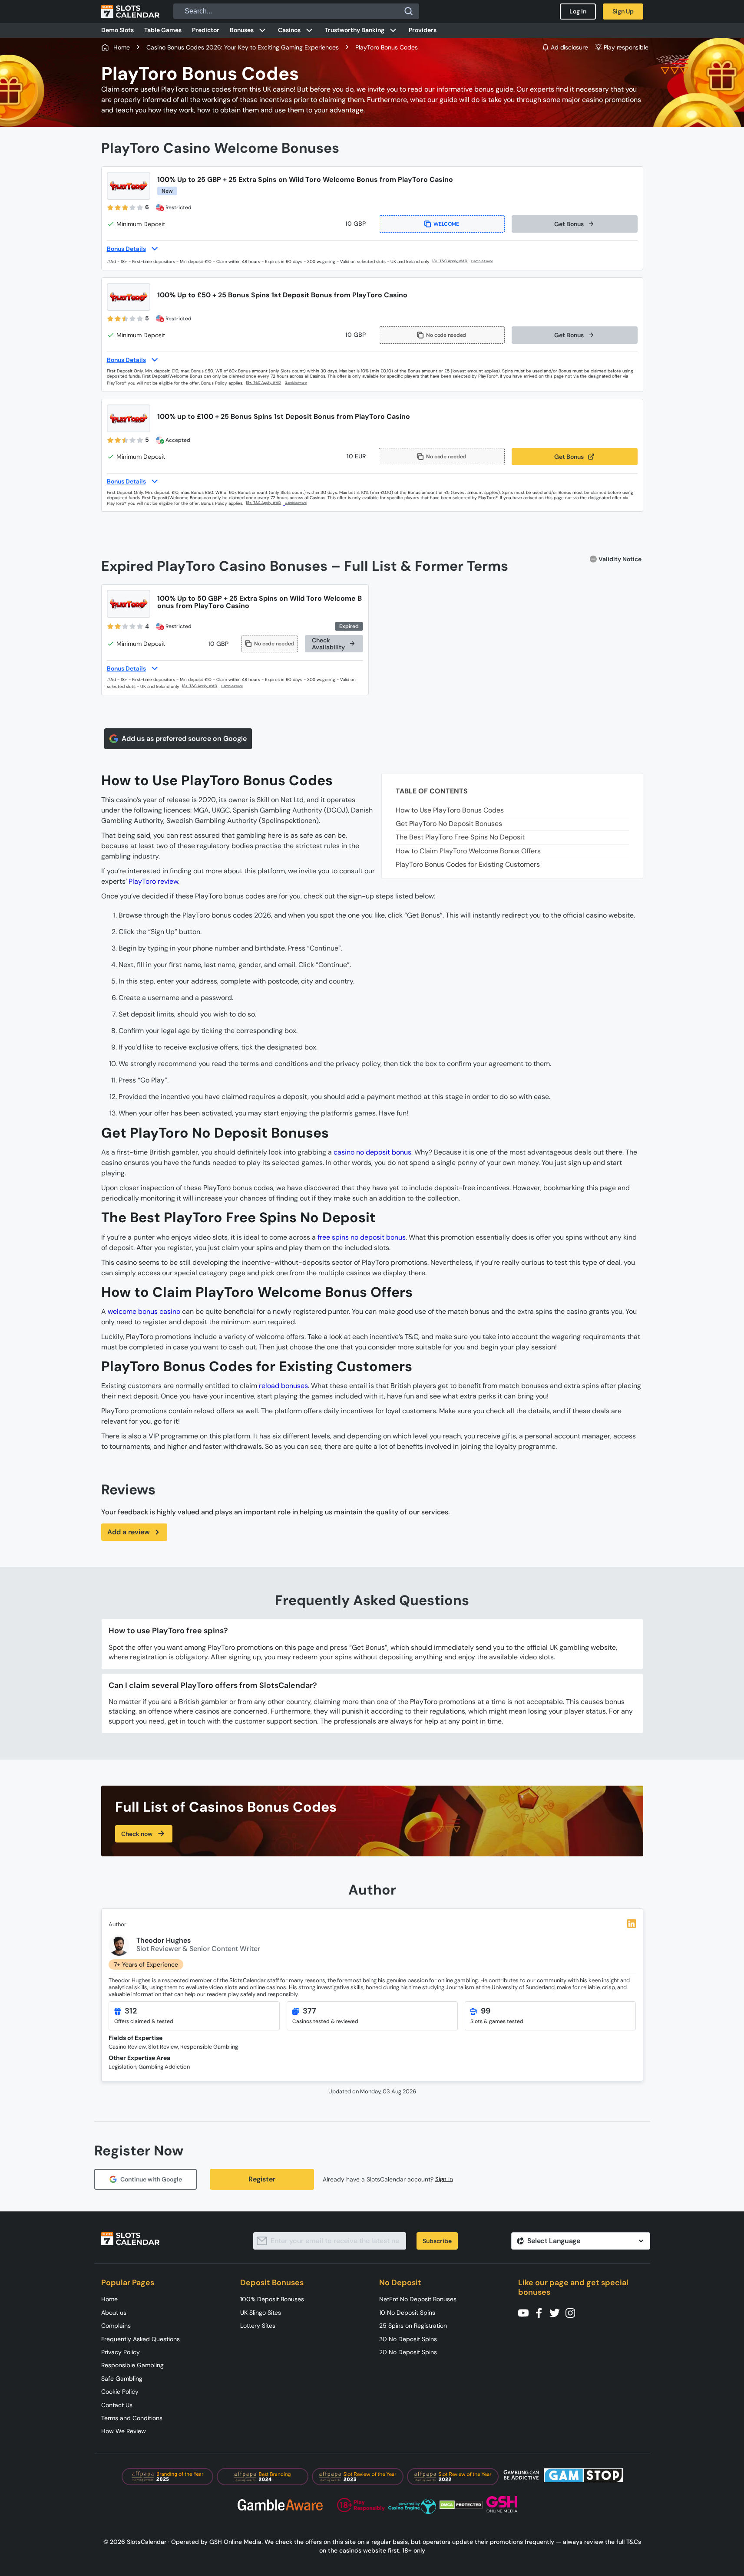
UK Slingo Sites (261, 2313)
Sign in (444, 2179)
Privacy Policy (121, 2352)
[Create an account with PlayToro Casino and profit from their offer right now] (450, 261)
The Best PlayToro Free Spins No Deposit (461, 837)
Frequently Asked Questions (141, 2339)
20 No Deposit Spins (408, 2352)
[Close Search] (409, 11)
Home (109, 2299)
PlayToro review (153, 881)
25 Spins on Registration (413, 2326)
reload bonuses (283, 1386)
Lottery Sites (258, 2326)
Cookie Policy (120, 2392)
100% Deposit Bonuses (272, 2299)
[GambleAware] (487, 262)
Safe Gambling (122, 2379)
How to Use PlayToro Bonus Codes (450, 810)
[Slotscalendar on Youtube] (526, 2312)
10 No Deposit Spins (407, 2313)
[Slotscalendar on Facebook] (542, 2312)
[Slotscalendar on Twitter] (557, 2312)
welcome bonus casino (144, 1311)
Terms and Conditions (132, 2418)
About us (114, 2313)
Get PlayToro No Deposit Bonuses (449, 824)
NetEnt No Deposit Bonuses (418, 2299)
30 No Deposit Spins (408, 2339)
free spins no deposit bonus (362, 1237)
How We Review (124, 2431)
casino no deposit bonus (372, 1152)
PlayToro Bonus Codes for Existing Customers (468, 864)
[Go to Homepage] (130, 11)
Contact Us (117, 2405)
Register (262, 2179)
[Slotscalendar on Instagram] (573, 2312)
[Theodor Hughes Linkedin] (632, 1924)
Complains (116, 2326)
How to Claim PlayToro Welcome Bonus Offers (468, 851)
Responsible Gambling (132, 2365)
